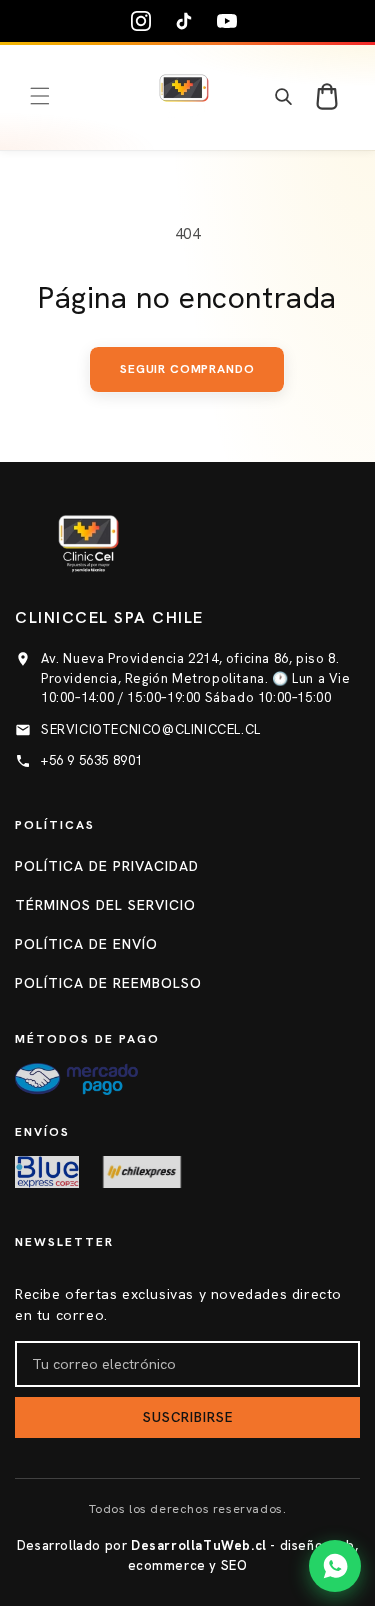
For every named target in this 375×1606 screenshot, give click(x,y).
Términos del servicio (105, 905)
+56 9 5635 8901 (92, 760)
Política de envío (86, 944)
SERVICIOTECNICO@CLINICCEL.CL (151, 729)
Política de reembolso (108, 983)
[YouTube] (231, 21)
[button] (40, 96)
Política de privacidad (107, 866)
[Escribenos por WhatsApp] (335, 1566)
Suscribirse (188, 1417)
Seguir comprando (187, 369)
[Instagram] (145, 21)
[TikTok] (188, 21)
